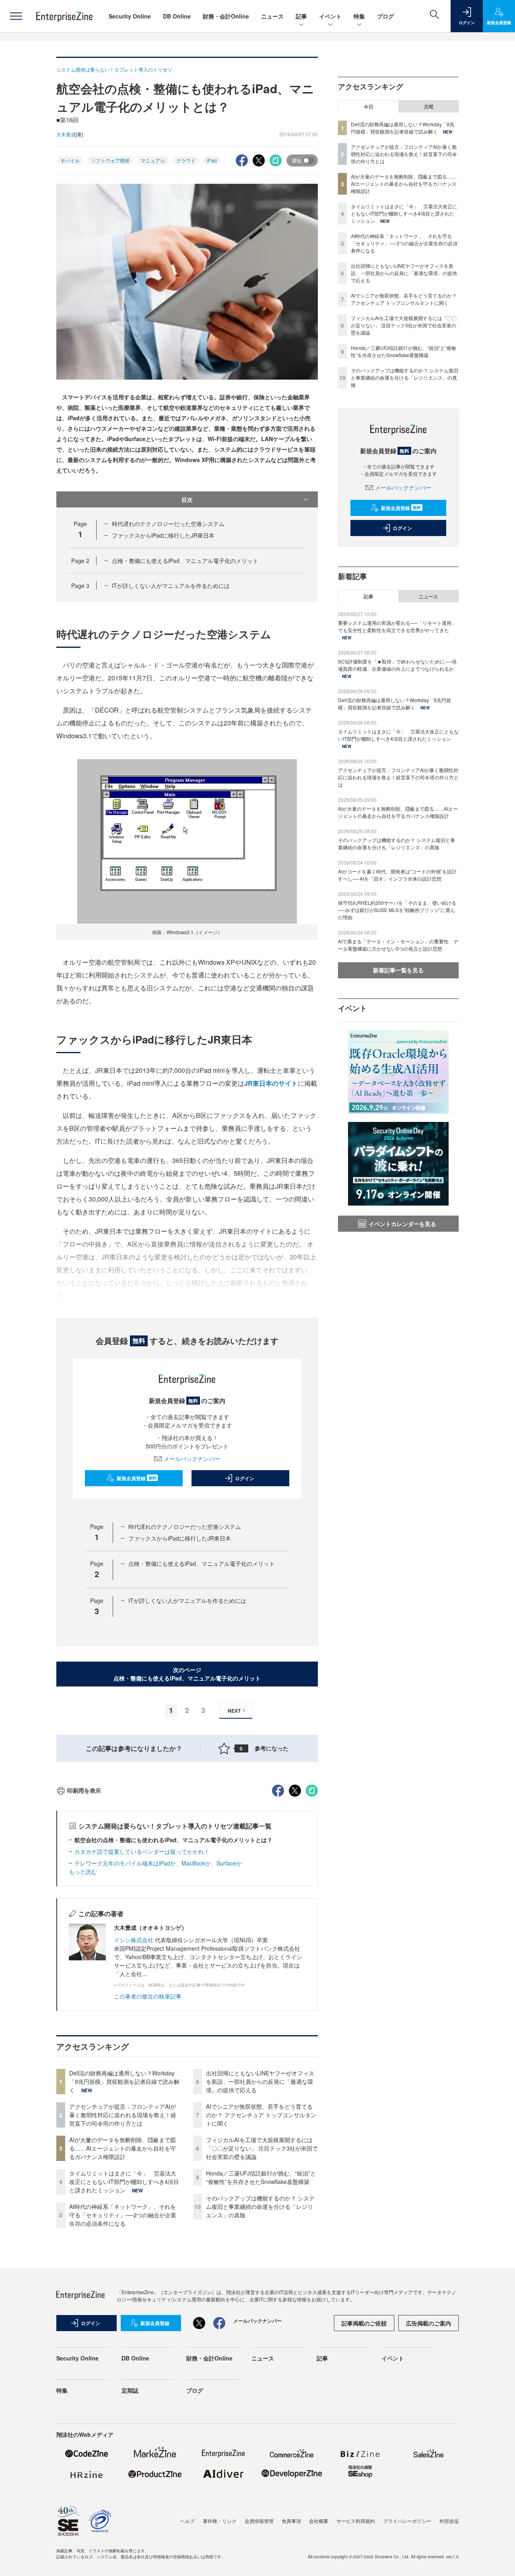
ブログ (385, 16)
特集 (359, 16)
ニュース (272, 16)
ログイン (245, 1478)
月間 (428, 107)
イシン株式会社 (134, 1940)
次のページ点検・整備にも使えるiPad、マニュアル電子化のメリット (187, 1674)
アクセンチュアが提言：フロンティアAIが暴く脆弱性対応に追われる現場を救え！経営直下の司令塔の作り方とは (123, 2115)
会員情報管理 (259, 2521)
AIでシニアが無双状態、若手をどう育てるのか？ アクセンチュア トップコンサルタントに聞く (261, 2115)
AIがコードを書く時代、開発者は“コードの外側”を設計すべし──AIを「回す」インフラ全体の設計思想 (397, 875)
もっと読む (83, 1871)
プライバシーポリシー (407, 2521)
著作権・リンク (220, 2521)
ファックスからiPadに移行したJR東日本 (163, 535)
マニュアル (153, 160)
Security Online (130, 16)
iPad (212, 160)
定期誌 (130, 2390)
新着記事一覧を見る (398, 970)
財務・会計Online (226, 16)
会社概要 (319, 2521)
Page (80, 561)
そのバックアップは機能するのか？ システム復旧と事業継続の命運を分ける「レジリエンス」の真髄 (260, 2206)
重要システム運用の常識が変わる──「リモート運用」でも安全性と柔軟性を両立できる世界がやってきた (397, 626)
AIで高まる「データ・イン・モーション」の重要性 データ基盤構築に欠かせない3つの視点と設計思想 (398, 945)
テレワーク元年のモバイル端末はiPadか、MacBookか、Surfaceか (161, 1863)
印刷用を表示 (84, 1790)
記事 (301, 16)
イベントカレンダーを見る (402, 1224)
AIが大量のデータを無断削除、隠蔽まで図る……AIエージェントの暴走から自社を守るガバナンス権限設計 (123, 2148)
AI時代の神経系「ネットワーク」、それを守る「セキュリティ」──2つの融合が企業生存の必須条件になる (123, 2215)
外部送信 (449, 2521)
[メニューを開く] (16, 16)
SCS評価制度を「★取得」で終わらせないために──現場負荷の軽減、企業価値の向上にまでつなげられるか (397, 665)
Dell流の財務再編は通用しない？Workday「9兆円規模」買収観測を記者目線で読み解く (124, 2081)
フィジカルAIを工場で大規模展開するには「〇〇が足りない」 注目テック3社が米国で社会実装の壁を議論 (262, 2148)
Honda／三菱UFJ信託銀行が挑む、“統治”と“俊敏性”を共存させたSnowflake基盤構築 (261, 2177)
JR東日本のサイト (271, 1083)
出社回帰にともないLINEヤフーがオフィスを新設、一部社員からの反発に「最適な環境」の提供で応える (260, 2081)
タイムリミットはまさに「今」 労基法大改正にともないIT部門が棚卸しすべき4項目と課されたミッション (124, 2182)
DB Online (177, 16)
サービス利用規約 (356, 2521)
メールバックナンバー (192, 1459)
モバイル (70, 160)
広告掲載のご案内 (428, 2323)
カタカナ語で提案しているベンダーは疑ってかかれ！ (142, 1851)
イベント (330, 16)
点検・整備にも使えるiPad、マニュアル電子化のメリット (185, 561)
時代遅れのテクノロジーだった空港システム (168, 524)
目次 (187, 499)
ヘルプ (187, 2521)
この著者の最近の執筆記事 (148, 1996)
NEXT (234, 1711)
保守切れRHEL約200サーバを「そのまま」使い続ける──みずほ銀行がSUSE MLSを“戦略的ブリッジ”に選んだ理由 (397, 910)
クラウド (186, 160)
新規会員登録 (137, 1478)
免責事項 (291, 2521)
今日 (369, 107)
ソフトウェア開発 (110, 160)
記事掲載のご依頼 (364, 2323)
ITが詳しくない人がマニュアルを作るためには (171, 585)
